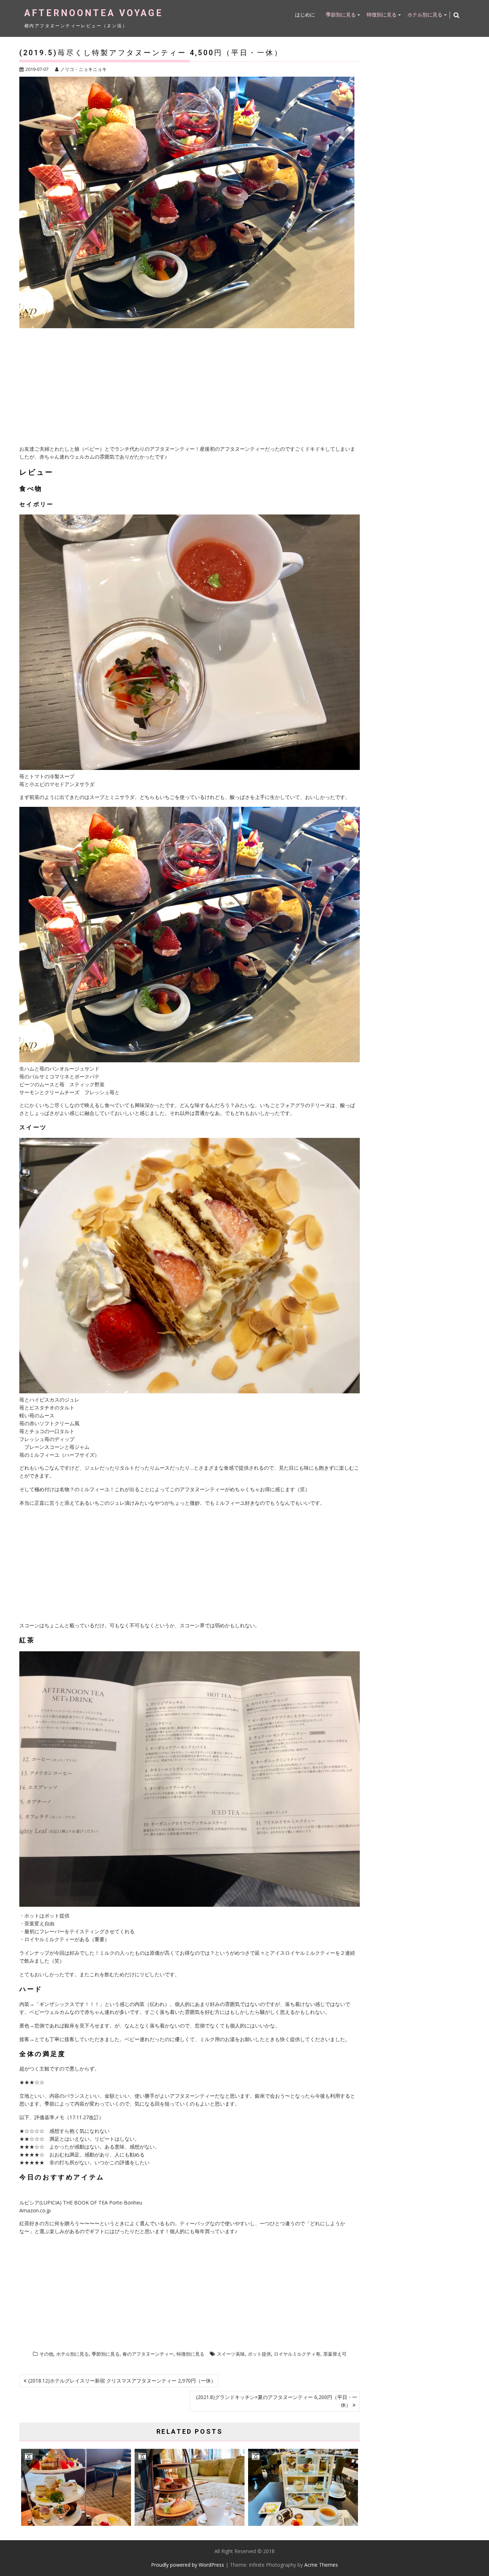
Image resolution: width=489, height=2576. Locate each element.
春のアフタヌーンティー (148, 2354)
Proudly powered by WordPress (188, 2565)
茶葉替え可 (335, 2354)
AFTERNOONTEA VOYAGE (94, 13)
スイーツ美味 (231, 2354)
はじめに (305, 15)
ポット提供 (259, 2354)
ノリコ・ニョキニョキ (83, 69)
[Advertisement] (190, 388)
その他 (46, 2354)
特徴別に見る (382, 15)
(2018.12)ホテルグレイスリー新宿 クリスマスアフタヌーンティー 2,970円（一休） (122, 2381)
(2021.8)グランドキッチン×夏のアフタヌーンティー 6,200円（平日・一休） (277, 2401)
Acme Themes (321, 2565)
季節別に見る (341, 15)
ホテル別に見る (425, 15)
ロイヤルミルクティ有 (297, 2354)
